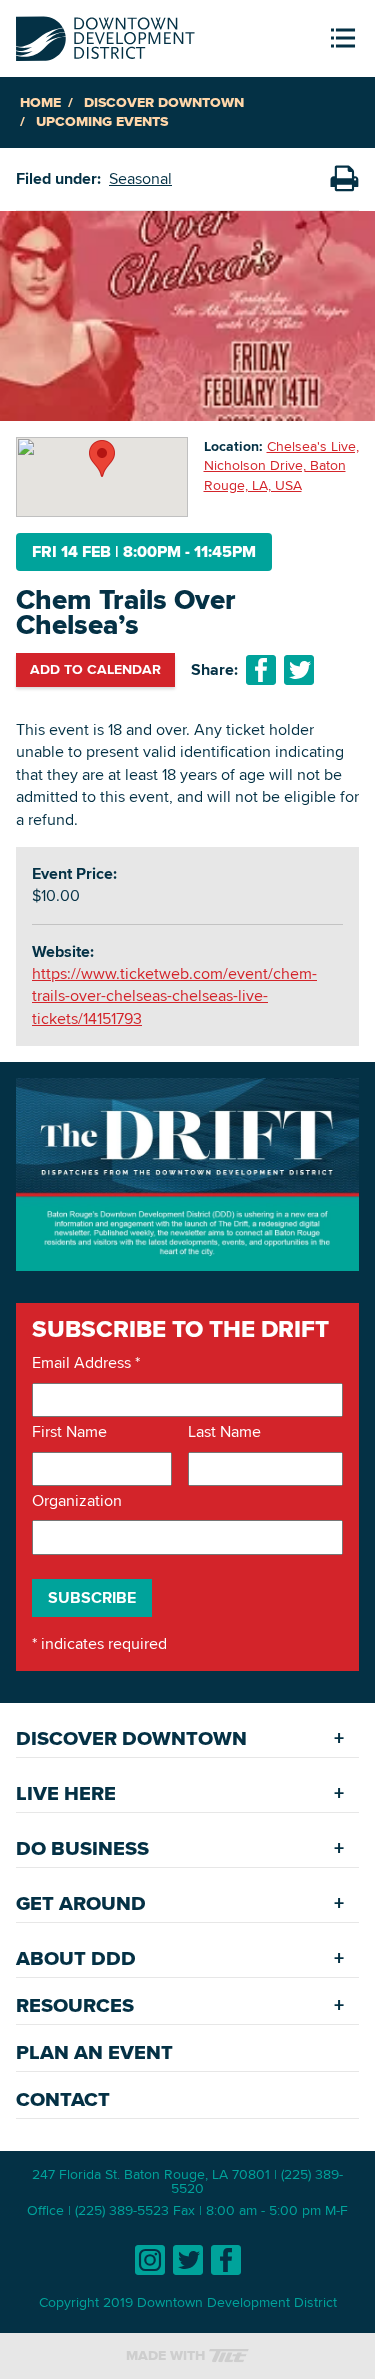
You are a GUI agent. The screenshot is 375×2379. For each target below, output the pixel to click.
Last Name (224, 1432)
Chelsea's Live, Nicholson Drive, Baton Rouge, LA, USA (281, 465)
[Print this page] (344, 179)
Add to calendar (95, 669)
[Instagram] (150, 2260)
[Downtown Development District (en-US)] (105, 34)
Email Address (86, 1363)
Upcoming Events (102, 121)
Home (40, 102)
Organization (77, 1501)
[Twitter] (188, 2260)
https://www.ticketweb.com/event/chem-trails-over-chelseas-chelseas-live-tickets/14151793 (174, 996)
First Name (69, 1432)
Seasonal (140, 178)
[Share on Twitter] (299, 670)
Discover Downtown (164, 102)
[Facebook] (226, 2260)
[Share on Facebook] (261, 670)
